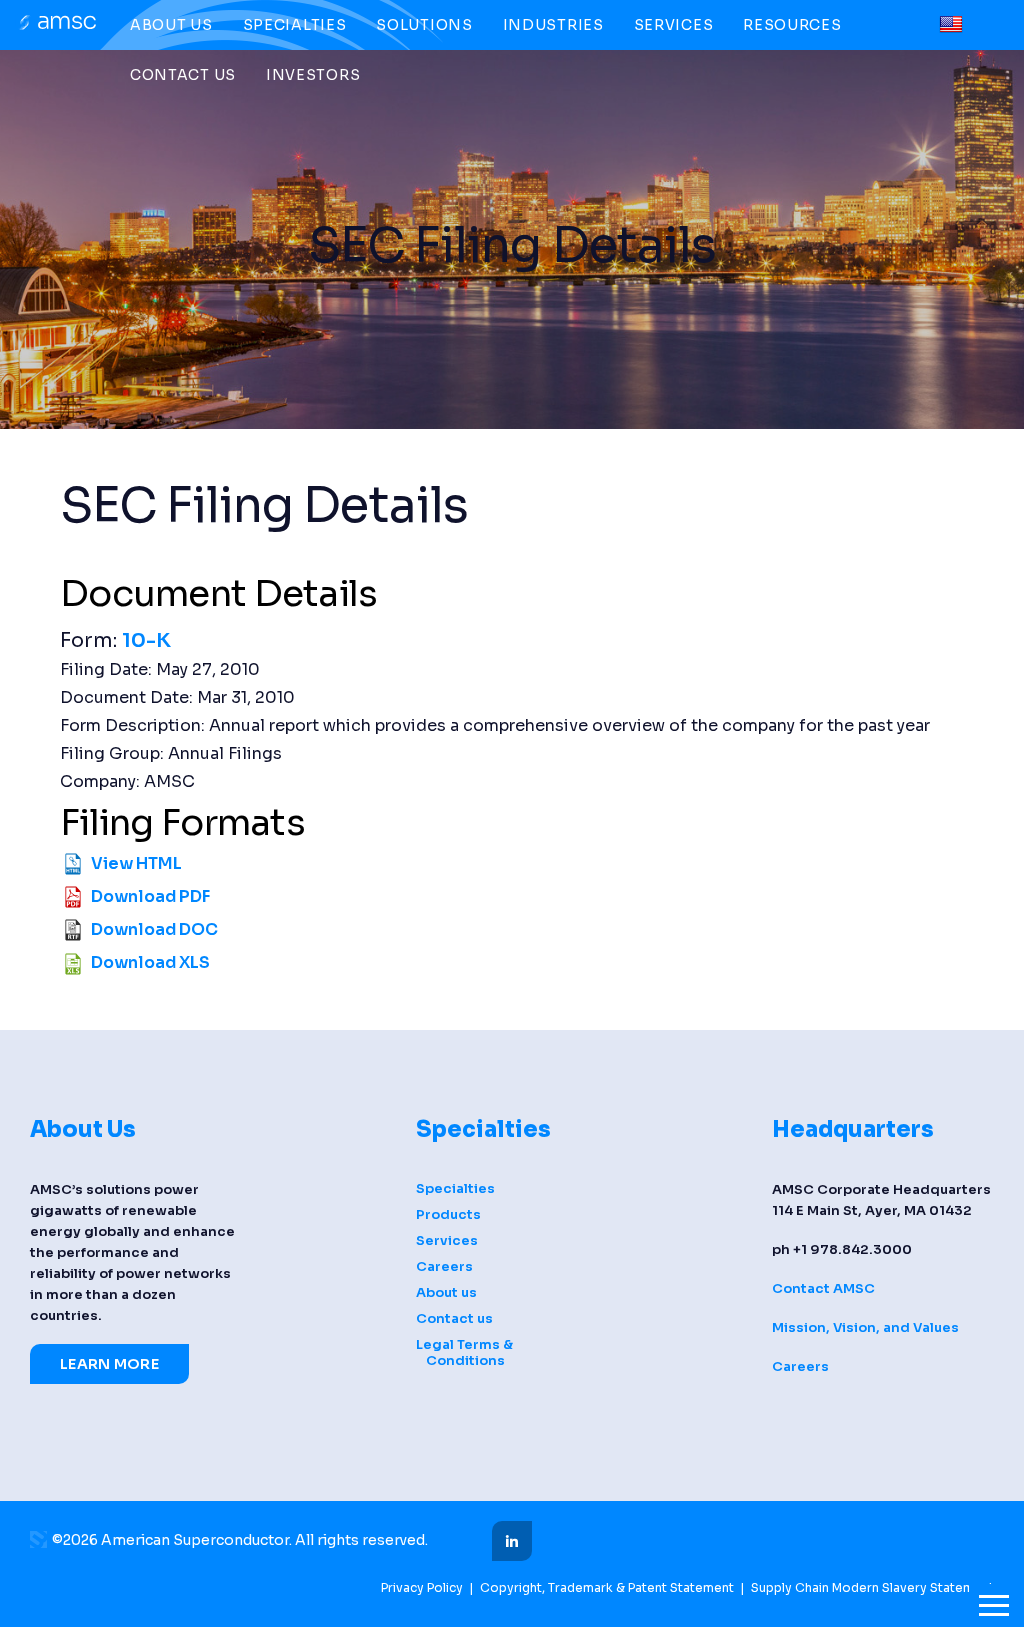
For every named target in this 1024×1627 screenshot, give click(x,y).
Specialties (295, 25)
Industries (553, 25)
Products (448, 1215)
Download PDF (150, 896)
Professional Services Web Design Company (38, 1539)
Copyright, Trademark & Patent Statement (607, 1587)
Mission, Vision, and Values (865, 1327)
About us (171, 25)
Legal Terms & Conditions (464, 1353)
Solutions (424, 25)
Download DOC (154, 929)
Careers (444, 1267)
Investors (313, 75)
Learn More (109, 1364)
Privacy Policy (422, 1587)
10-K (146, 640)
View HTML (136, 863)
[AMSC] (55, 26)
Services (674, 25)
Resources (792, 25)
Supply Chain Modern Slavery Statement (872, 1587)
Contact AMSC (823, 1288)
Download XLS (150, 962)
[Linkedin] (512, 1541)
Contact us (183, 75)
